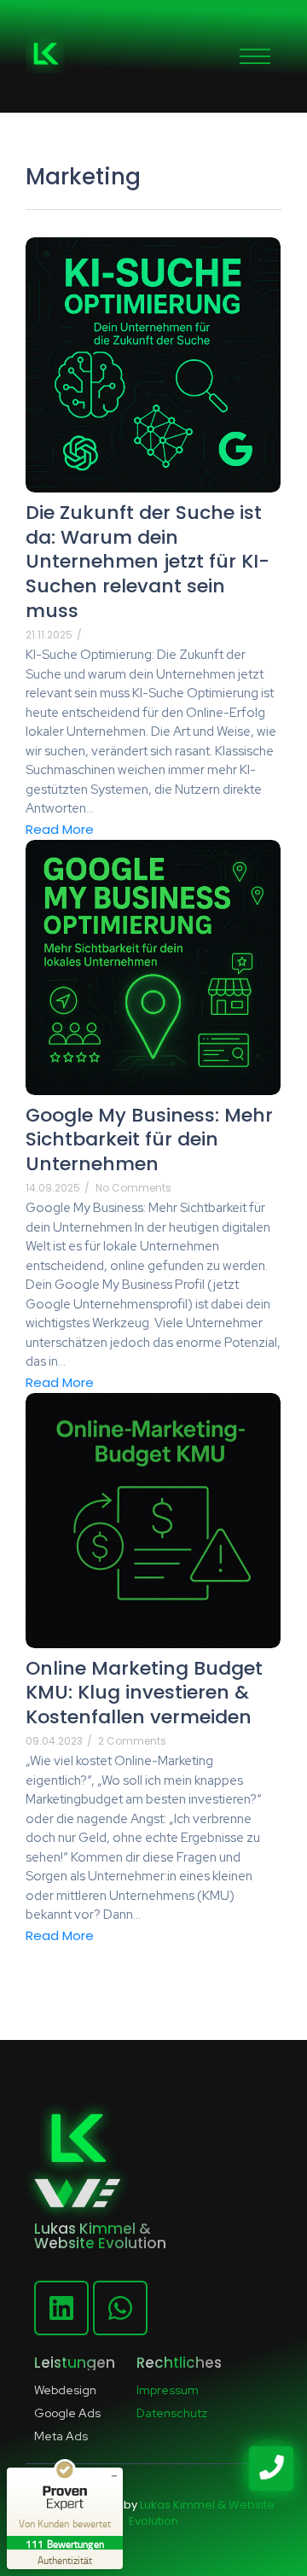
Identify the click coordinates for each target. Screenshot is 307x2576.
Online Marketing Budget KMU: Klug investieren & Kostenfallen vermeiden (144, 1693)
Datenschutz (172, 2413)
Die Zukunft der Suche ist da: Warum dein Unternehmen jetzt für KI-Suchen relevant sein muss (148, 562)
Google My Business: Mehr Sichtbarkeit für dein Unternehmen (149, 1140)
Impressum (168, 2390)
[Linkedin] (61, 2308)
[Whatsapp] (120, 2308)
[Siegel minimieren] (114, 2476)
